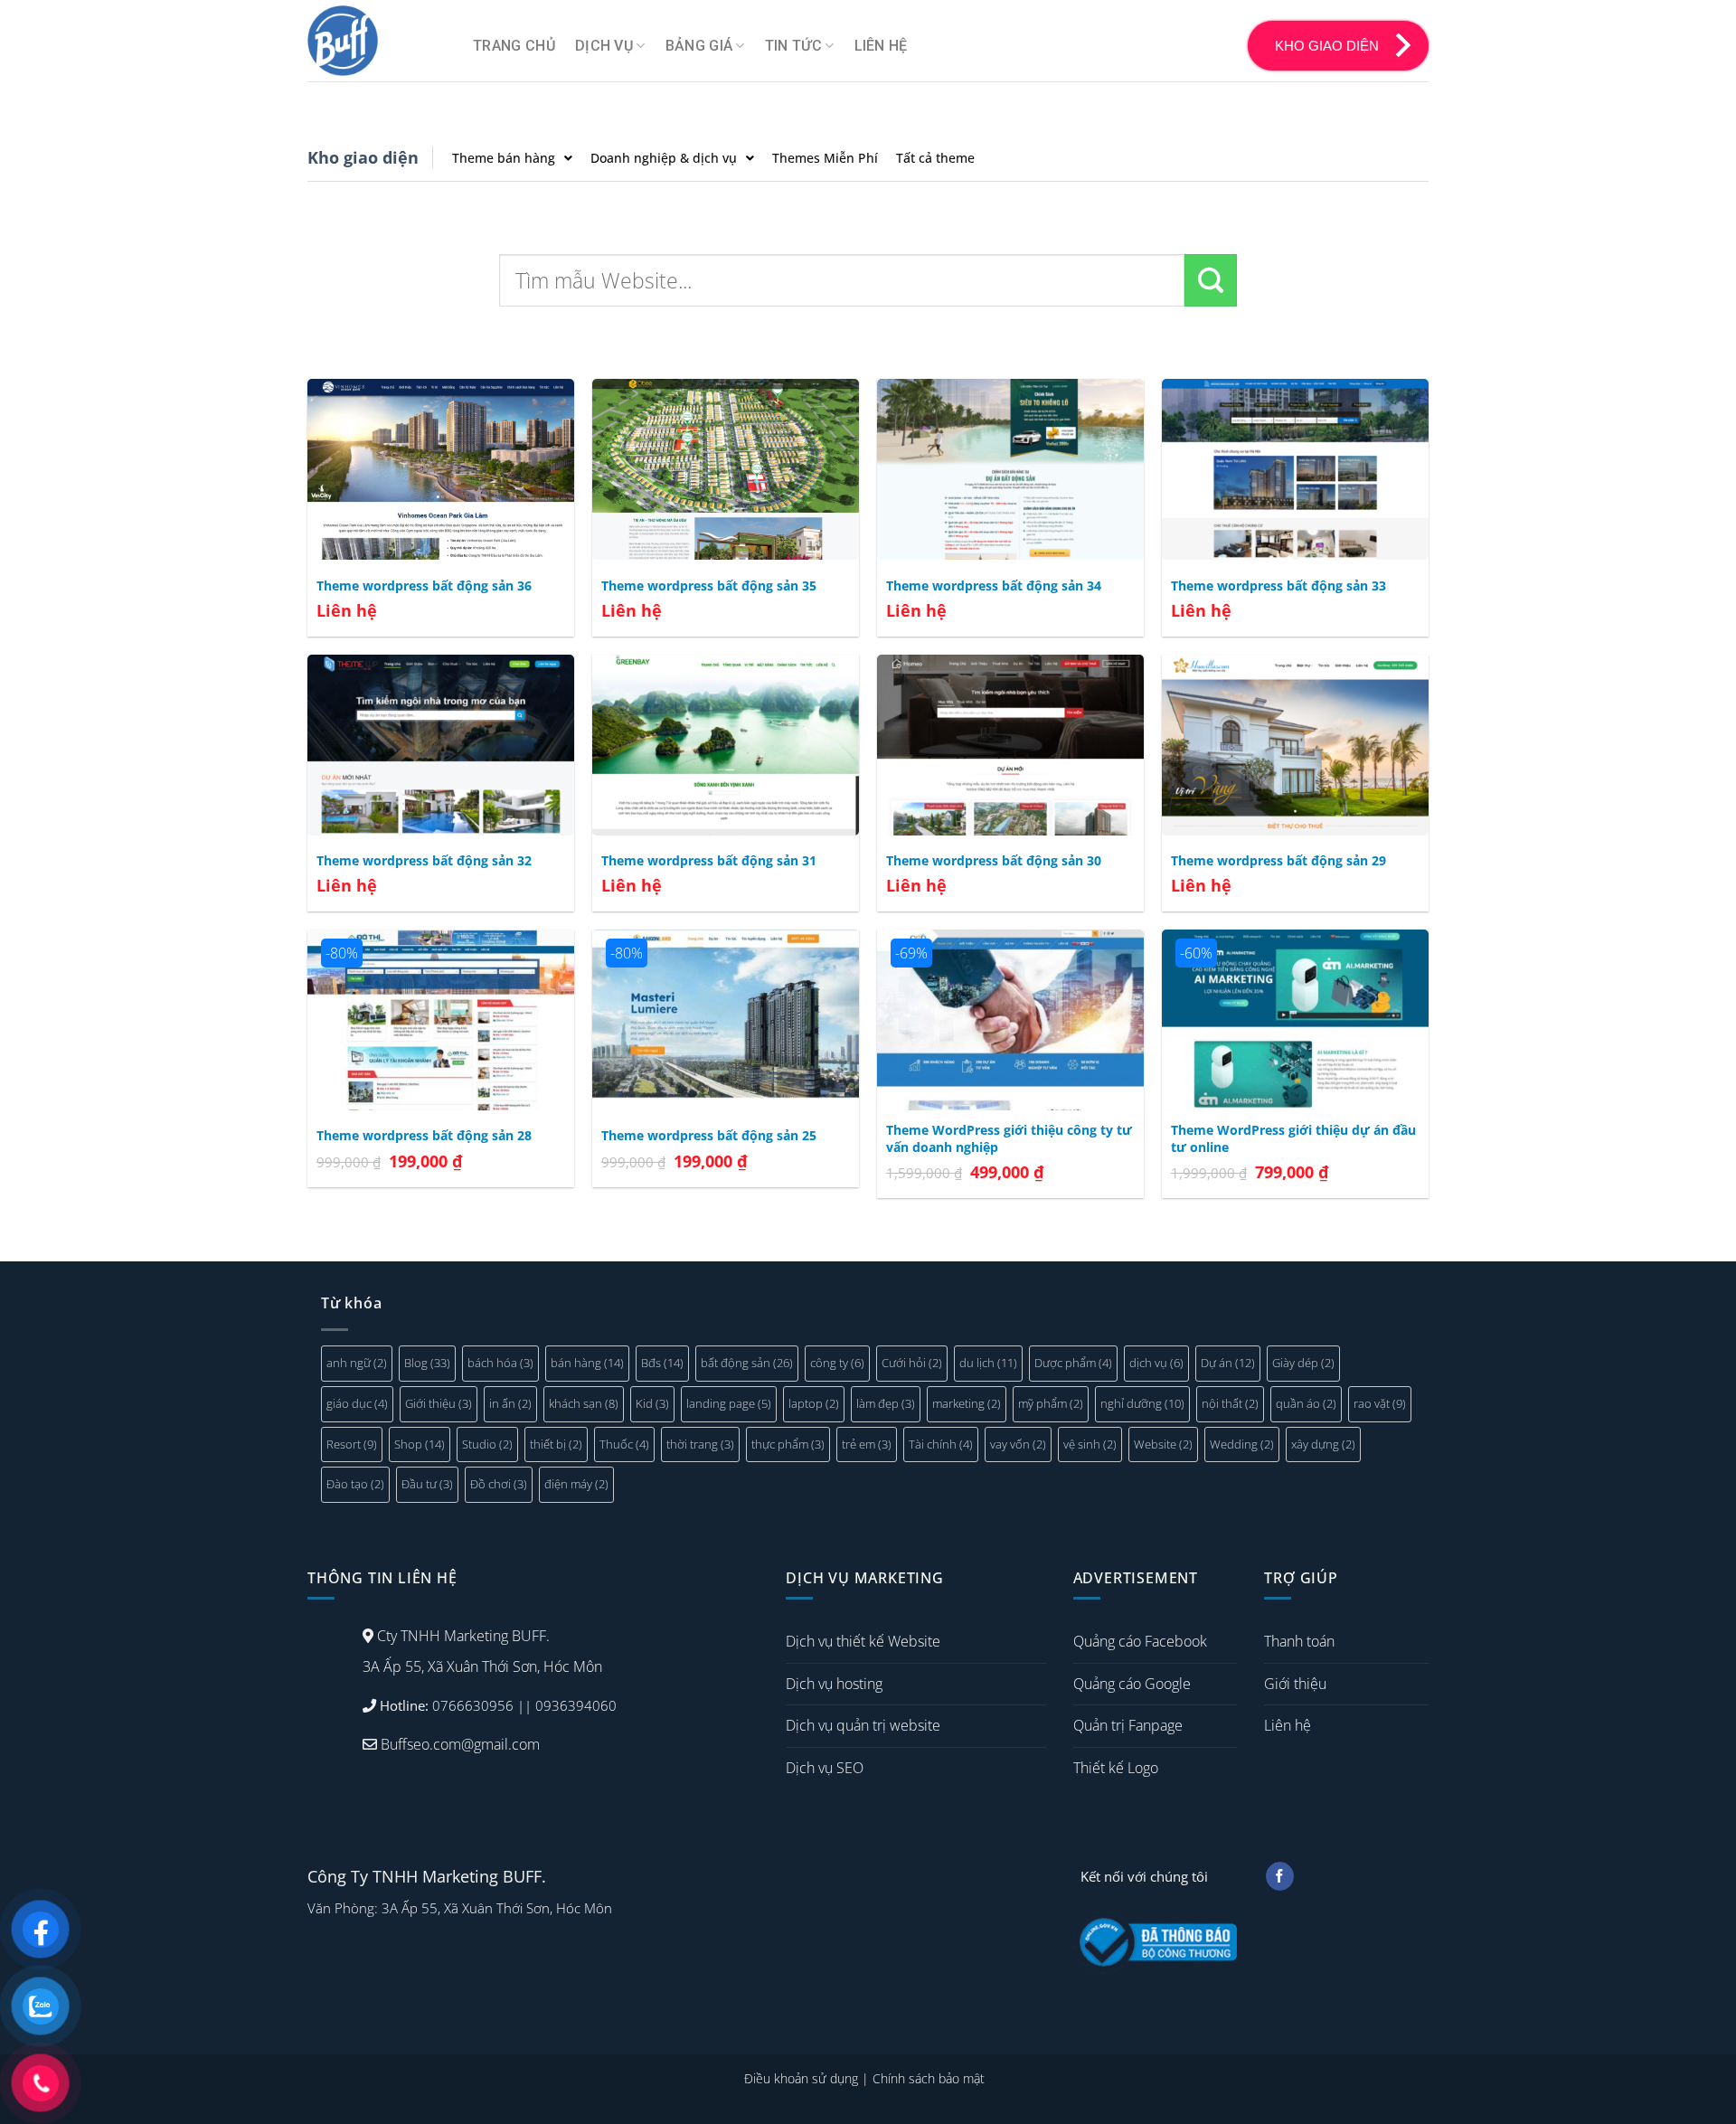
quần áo (1306, 1403)
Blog (427, 1363)
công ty (837, 1363)
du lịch (988, 1363)
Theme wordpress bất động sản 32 (424, 861)
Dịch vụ (604, 46)
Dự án (1228, 1363)
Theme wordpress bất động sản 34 (994, 586)
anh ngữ (357, 1363)
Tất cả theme (935, 158)
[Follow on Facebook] (1280, 1876)
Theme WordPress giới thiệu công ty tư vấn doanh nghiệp (1009, 1139)
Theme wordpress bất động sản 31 (709, 861)
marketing (967, 1403)
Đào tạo (355, 1484)
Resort (352, 1444)
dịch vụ (1156, 1363)
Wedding (1242, 1444)
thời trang (700, 1444)
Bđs (662, 1363)
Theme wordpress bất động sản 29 (1278, 861)
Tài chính (941, 1444)
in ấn (510, 1403)
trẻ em (867, 1444)
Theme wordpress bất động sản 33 (1278, 586)
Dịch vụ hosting (834, 1684)
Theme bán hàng (504, 158)
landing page (729, 1403)
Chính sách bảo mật (929, 2078)
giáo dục (357, 1403)
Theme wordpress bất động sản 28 (424, 1136)
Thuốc (624, 1444)
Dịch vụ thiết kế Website (863, 1641)
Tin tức (793, 46)
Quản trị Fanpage (1128, 1725)
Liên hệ (881, 46)
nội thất (1230, 1403)
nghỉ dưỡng (1142, 1403)
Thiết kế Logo (1116, 1768)
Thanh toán (1299, 1641)
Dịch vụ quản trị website (863, 1725)
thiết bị (556, 1444)
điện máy (576, 1484)
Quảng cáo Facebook (1140, 1641)
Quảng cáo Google (1132, 1684)
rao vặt (1380, 1403)
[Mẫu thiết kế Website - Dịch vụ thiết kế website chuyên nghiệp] (377, 41)
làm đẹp (886, 1403)
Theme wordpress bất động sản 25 (709, 1136)
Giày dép (1303, 1363)
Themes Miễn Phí (825, 158)
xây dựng (1323, 1444)
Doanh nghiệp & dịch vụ (664, 158)
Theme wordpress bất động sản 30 (994, 861)
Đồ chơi (499, 1484)
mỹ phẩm (1051, 1403)
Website (1163, 1444)
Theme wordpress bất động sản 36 (424, 586)
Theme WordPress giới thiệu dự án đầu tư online (1293, 1139)
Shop (420, 1444)
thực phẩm (788, 1444)
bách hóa (500, 1363)
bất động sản (747, 1363)
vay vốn (1018, 1444)
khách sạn (584, 1403)
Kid (652, 1403)
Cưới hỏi (912, 1363)
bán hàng (587, 1363)
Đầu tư (427, 1484)
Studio (487, 1444)
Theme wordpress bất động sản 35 (709, 586)
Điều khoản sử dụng (801, 2078)
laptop (814, 1403)
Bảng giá (699, 46)
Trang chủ (514, 46)
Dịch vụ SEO (825, 1768)
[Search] (1211, 280)
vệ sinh (1090, 1444)
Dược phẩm (1073, 1363)
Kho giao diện (363, 157)
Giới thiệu (439, 1403)
